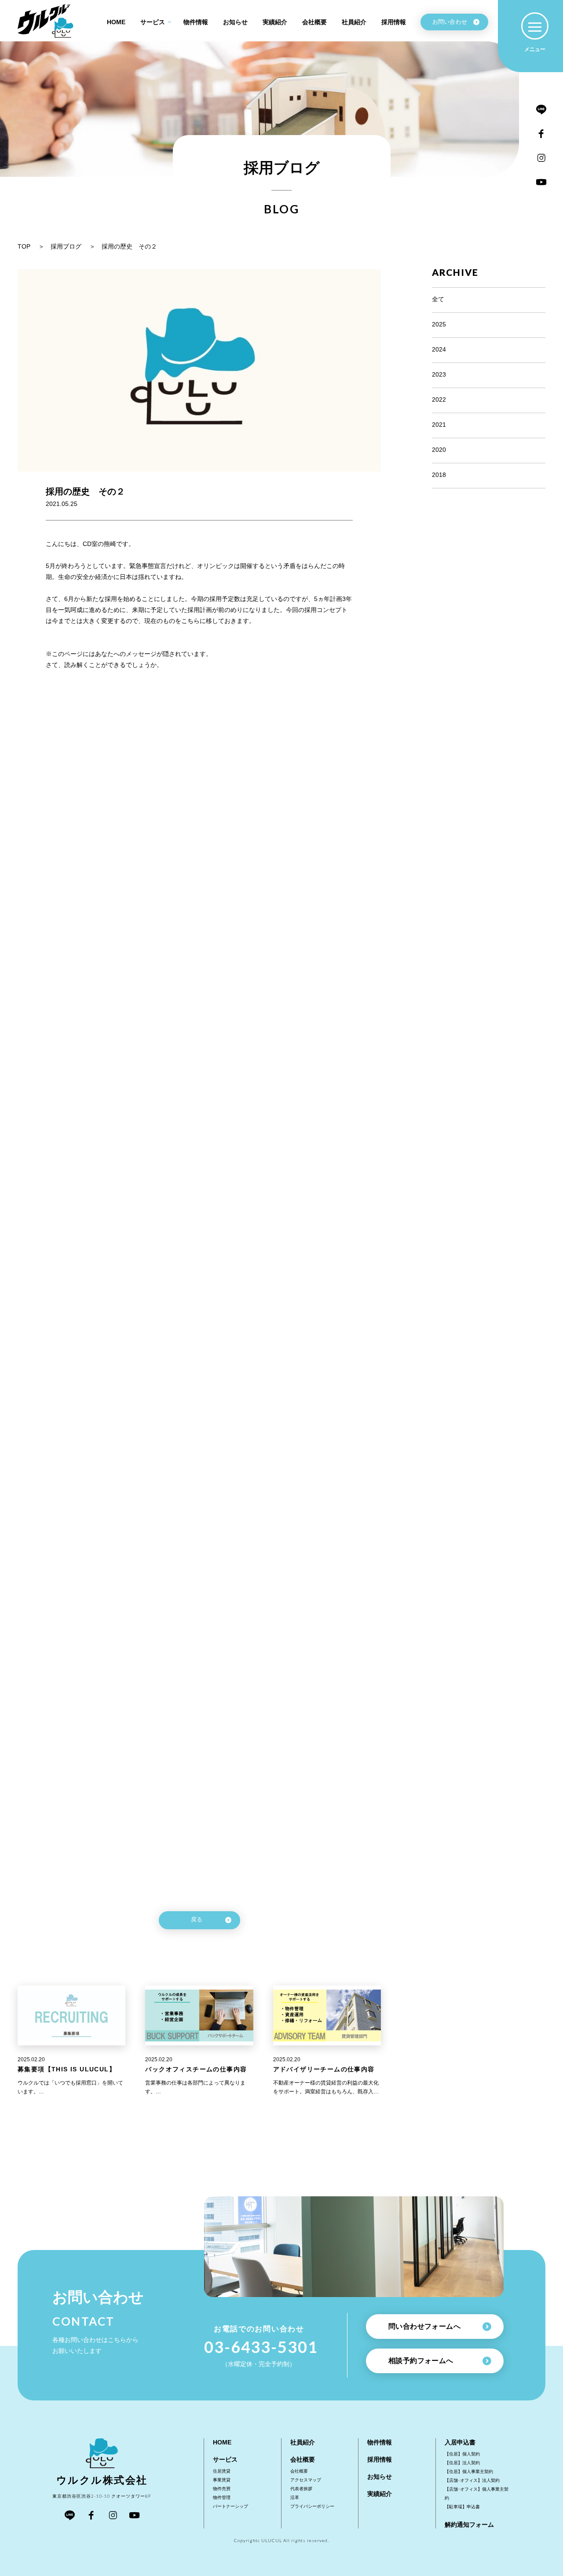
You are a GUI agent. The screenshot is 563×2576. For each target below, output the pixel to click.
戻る (197, 1919)
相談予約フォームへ (421, 2361)
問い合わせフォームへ (424, 2326)
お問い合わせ (450, 22)
